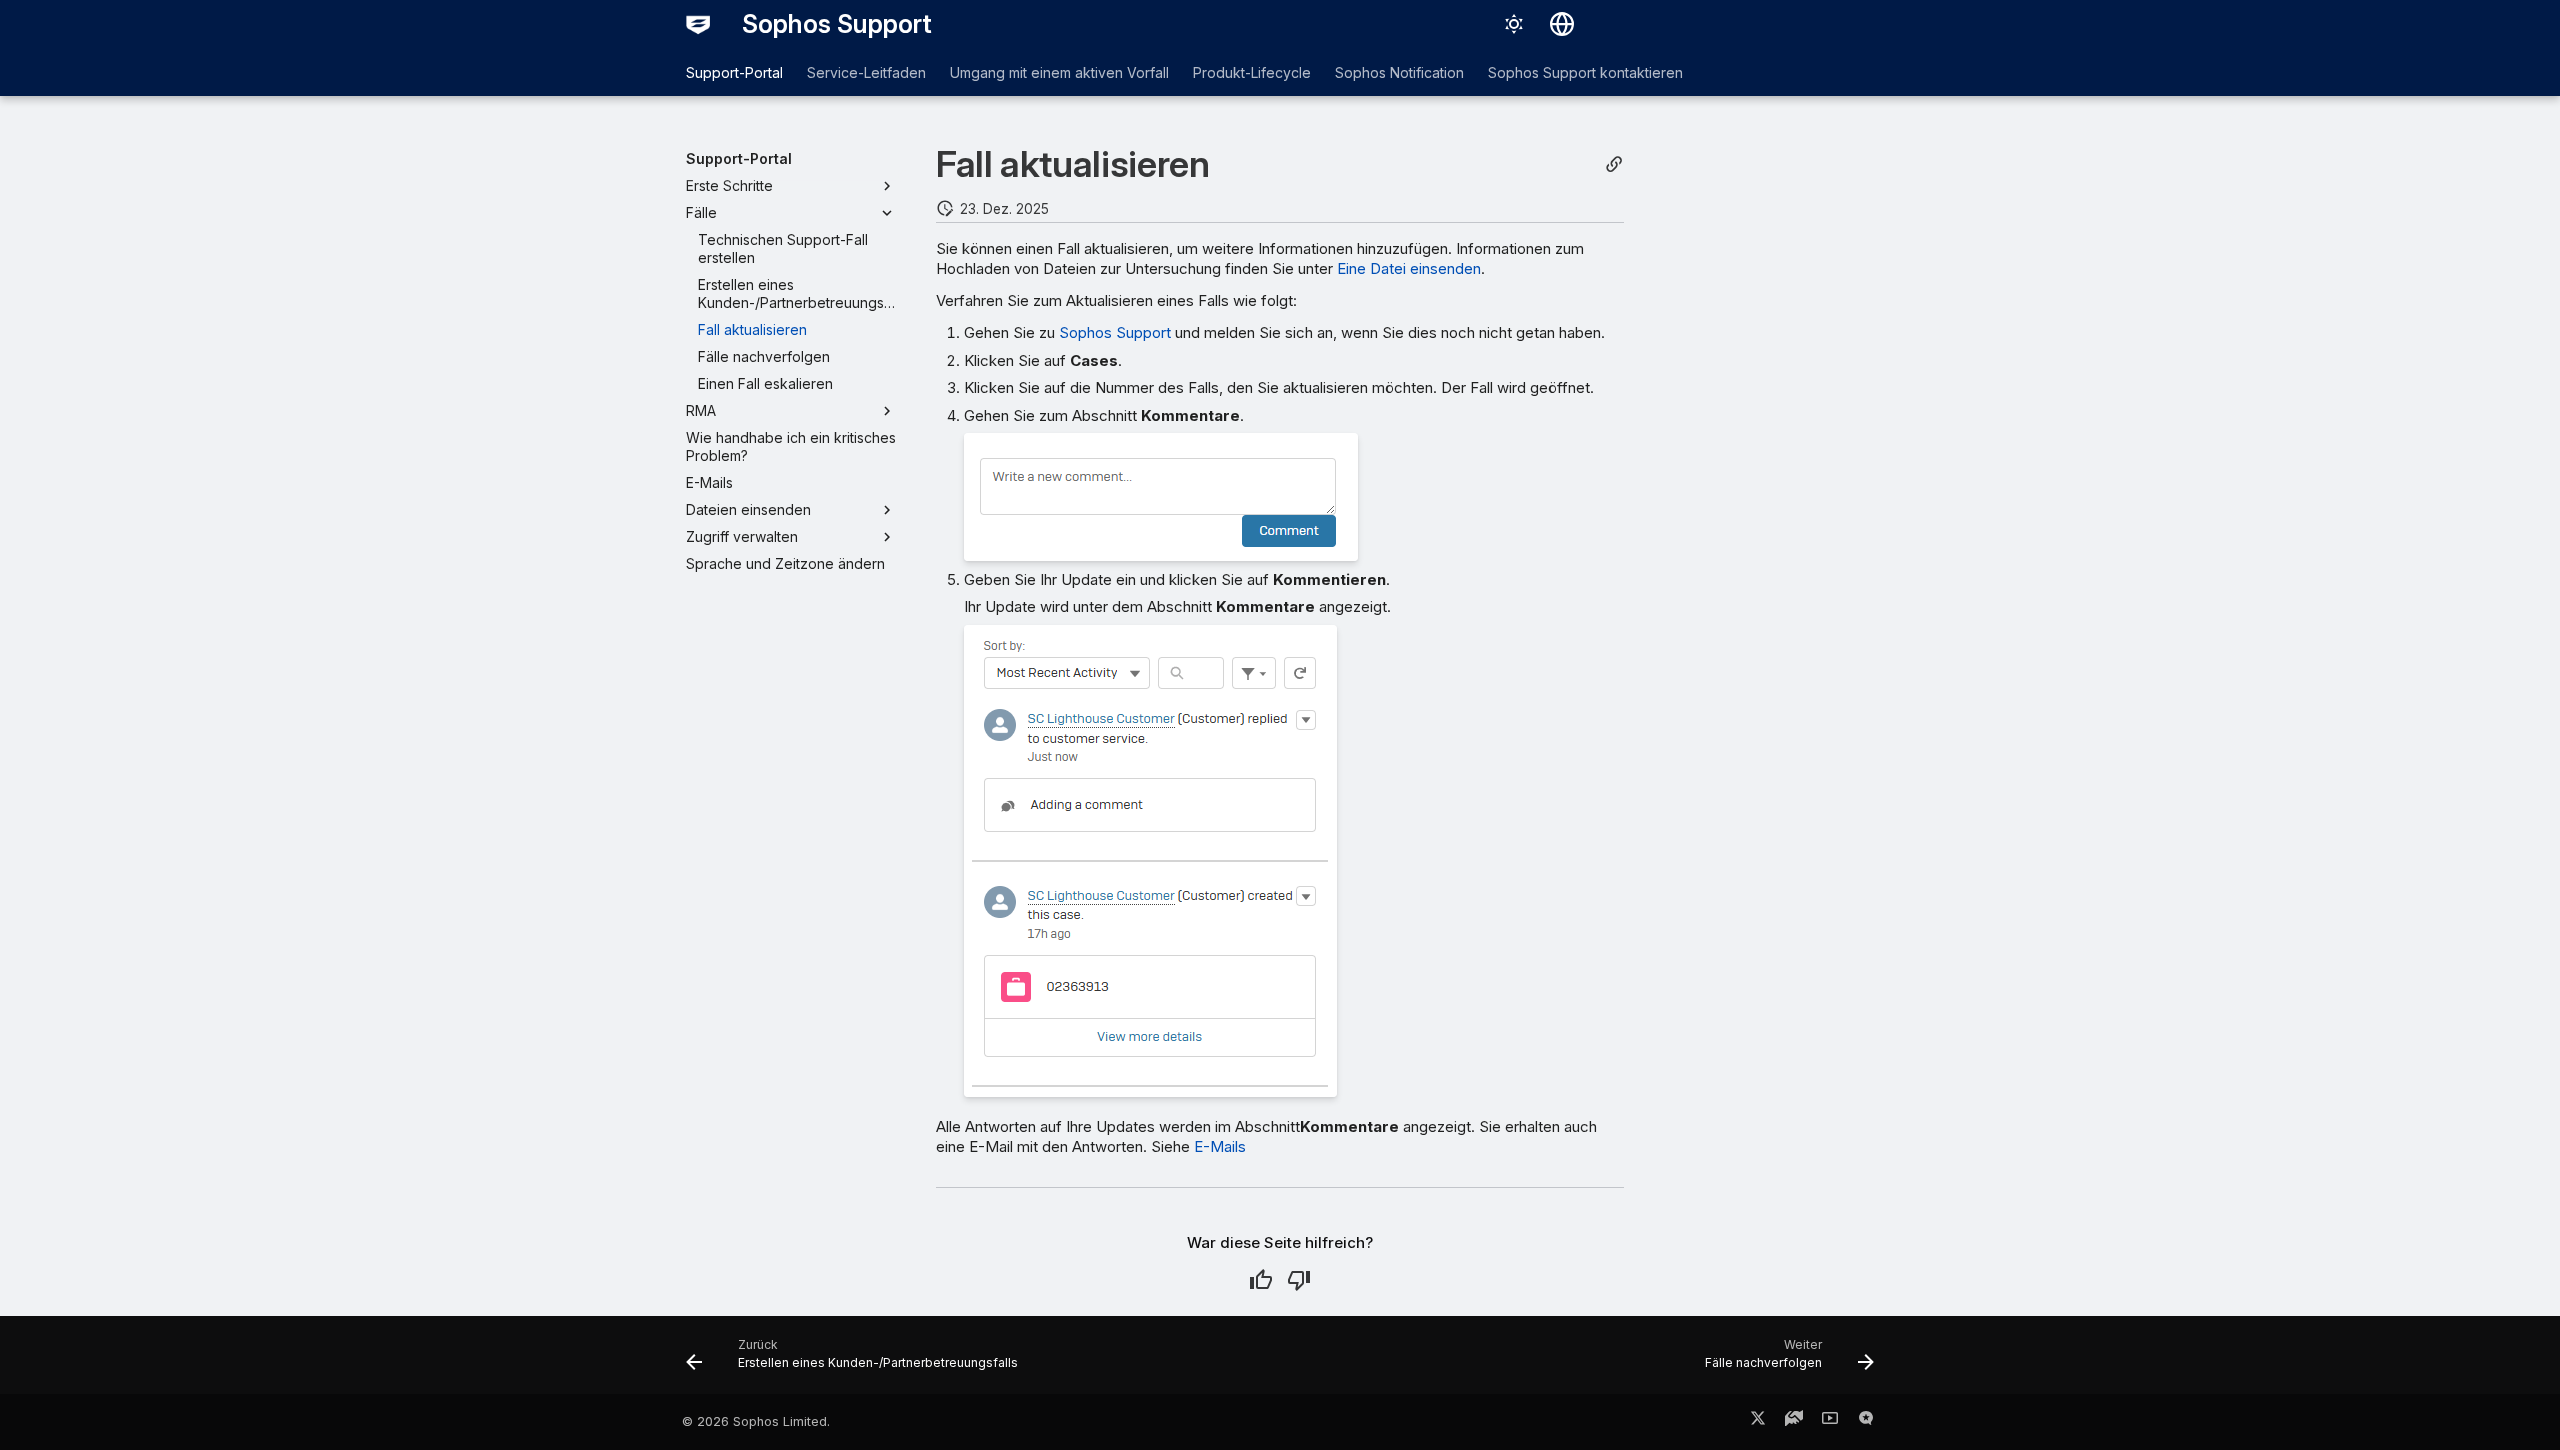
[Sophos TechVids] (1830, 1422)
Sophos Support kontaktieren (1585, 72)
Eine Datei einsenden (1409, 268)
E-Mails (1220, 1146)
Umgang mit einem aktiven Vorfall (1059, 72)
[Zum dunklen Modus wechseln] (1514, 24)
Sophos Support (1115, 332)
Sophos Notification (1399, 72)
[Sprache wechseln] (1562, 24)
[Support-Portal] (1794, 1422)
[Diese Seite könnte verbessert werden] (1299, 1280)
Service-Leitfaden (866, 72)
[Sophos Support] (698, 24)
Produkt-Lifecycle (1252, 72)
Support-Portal (734, 72)
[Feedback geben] (1866, 1422)
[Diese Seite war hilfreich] (1261, 1280)
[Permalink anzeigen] (1614, 164)
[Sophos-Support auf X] (1758, 1422)
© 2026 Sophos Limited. (756, 1421)
